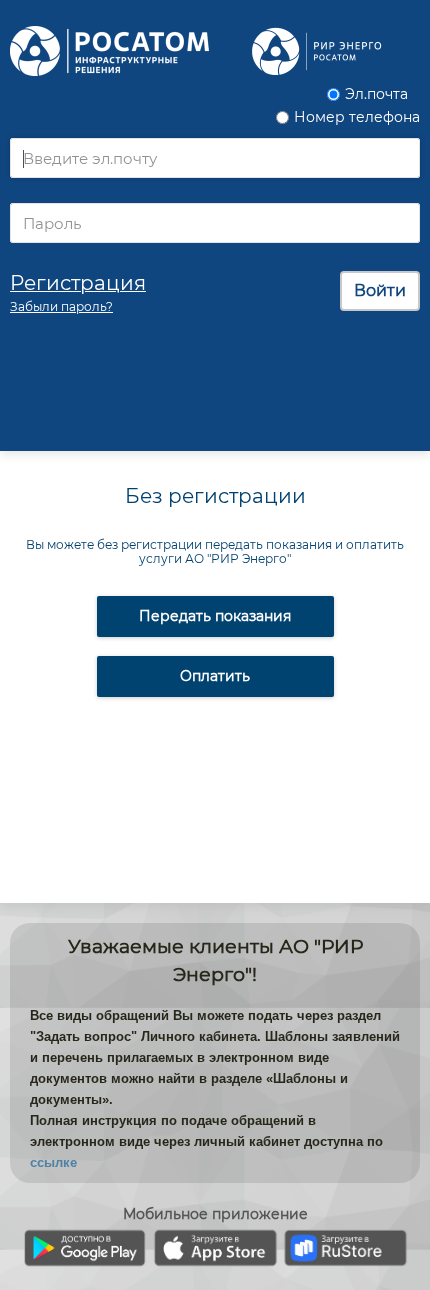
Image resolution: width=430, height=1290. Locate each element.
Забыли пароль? (61, 306)
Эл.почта (376, 94)
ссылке (53, 1162)
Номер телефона (357, 117)
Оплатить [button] (215, 676)
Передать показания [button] (215, 616)
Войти (380, 290)
